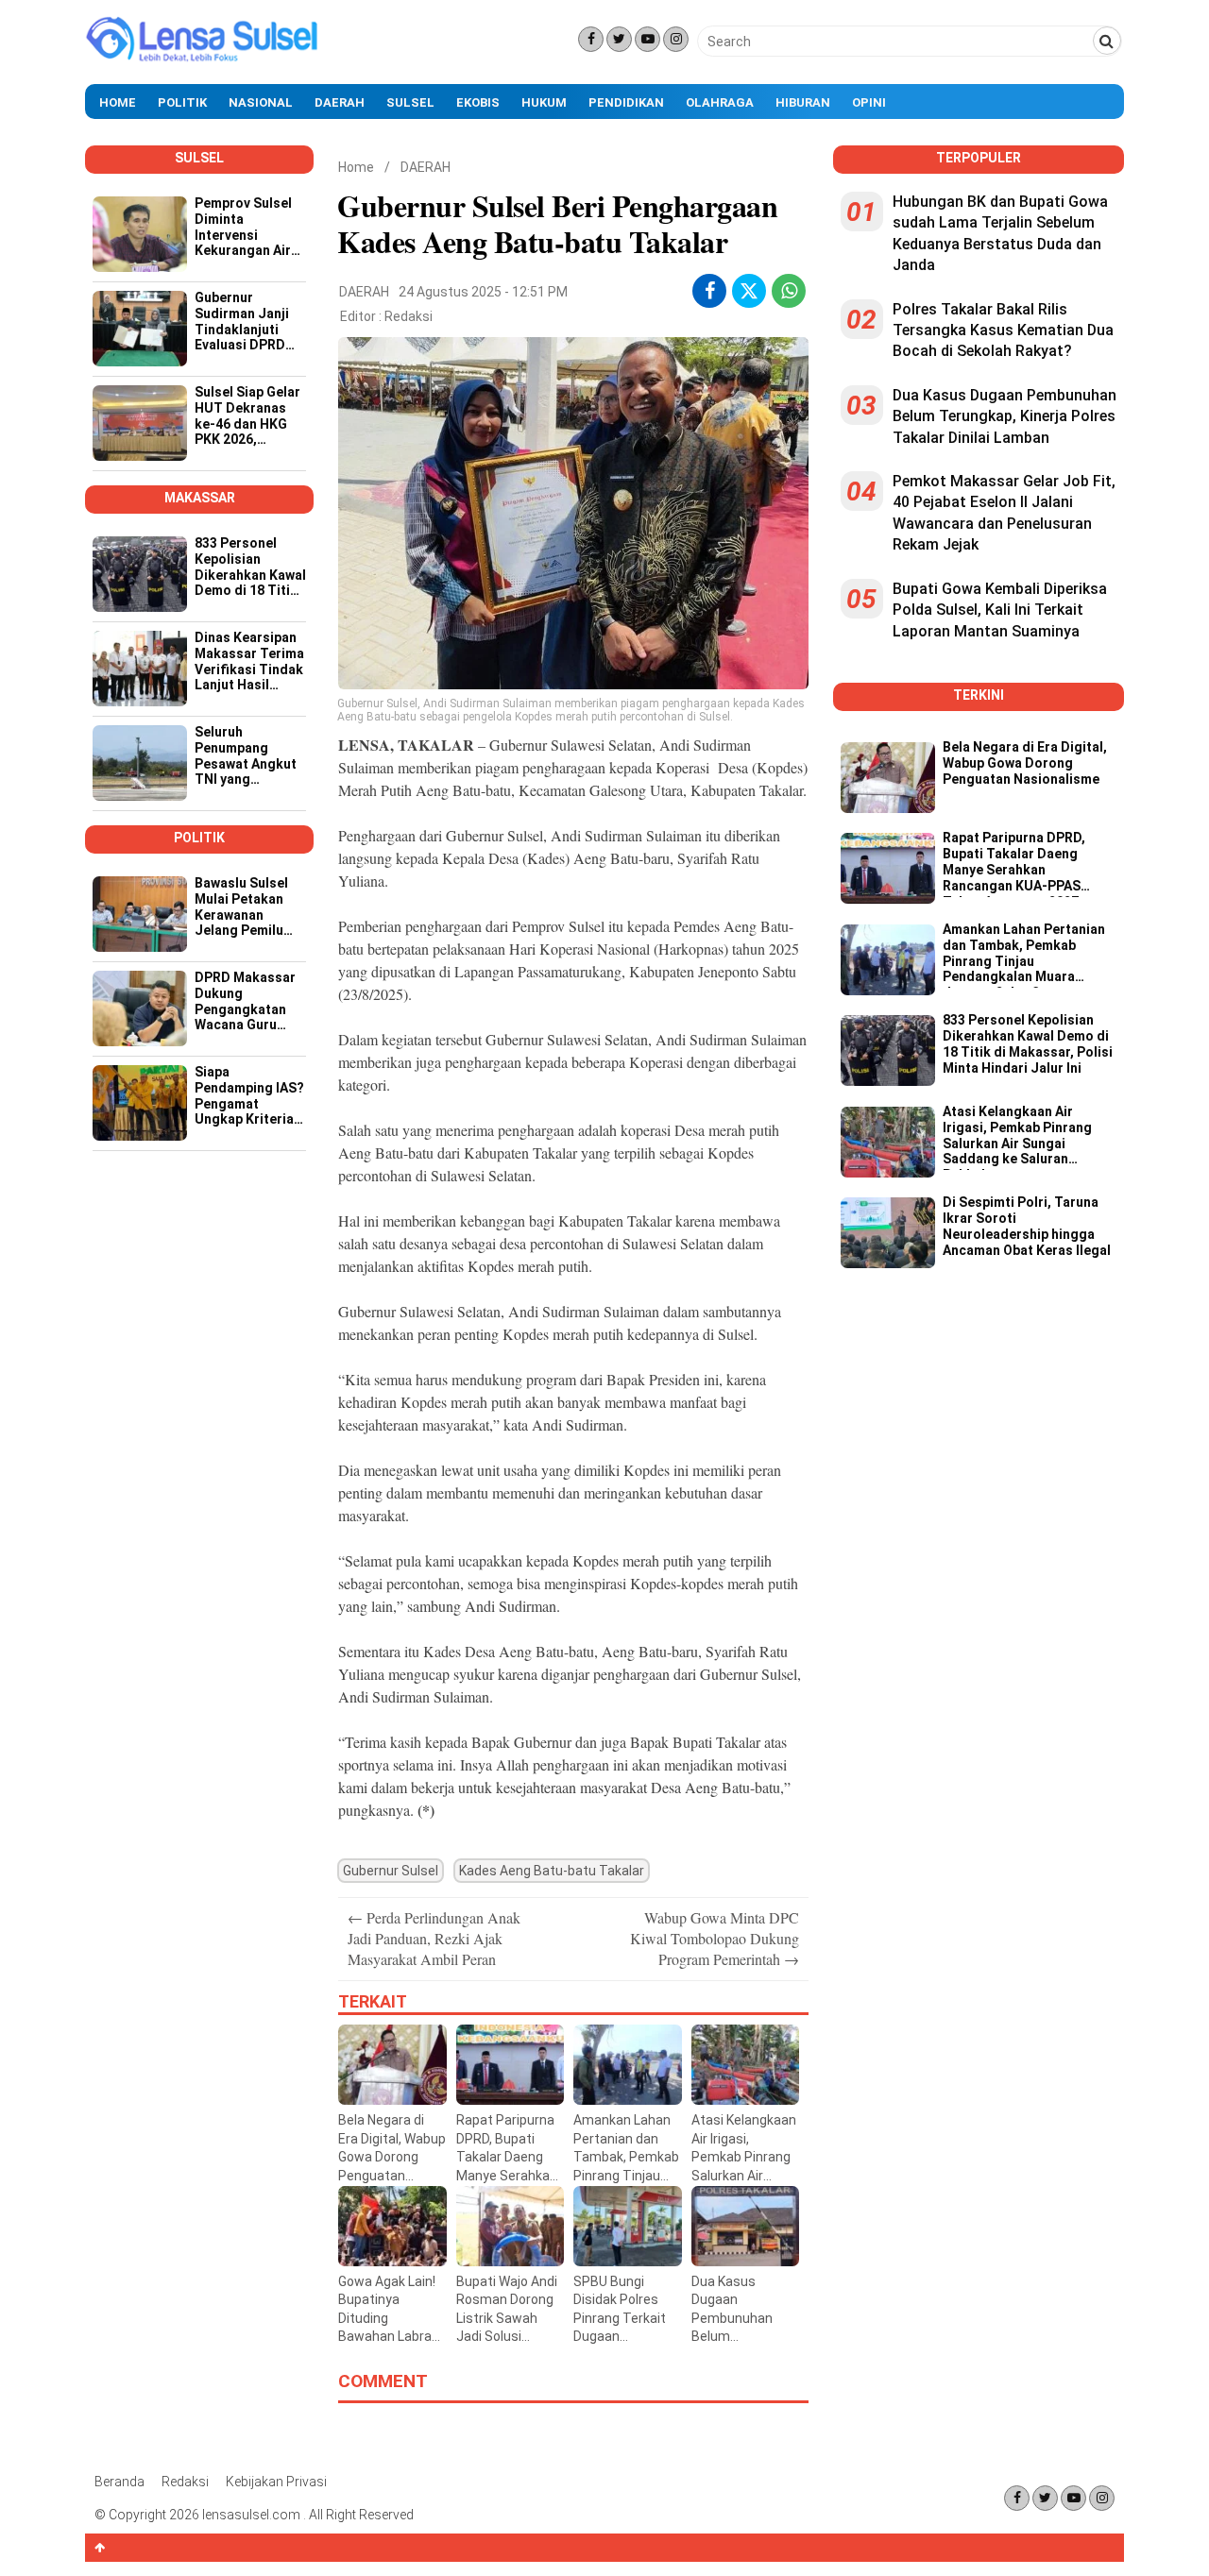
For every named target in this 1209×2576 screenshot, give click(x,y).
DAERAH (426, 167)
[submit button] (1107, 41)
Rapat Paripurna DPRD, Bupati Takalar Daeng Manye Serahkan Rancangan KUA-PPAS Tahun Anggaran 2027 (1014, 863)
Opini (869, 102)
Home (118, 102)
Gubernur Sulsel (391, 1871)
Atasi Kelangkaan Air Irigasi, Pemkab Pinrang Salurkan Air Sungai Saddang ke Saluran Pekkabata (1017, 1137)
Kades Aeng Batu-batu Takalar (552, 1871)
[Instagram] (676, 39)
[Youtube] (647, 39)
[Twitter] (619, 39)
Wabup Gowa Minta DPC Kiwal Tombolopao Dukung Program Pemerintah (715, 1939)
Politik (182, 102)
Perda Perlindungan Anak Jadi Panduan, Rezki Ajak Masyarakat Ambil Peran (434, 1939)
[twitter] (749, 294)
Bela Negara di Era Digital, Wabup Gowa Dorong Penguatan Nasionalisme (1025, 763)
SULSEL (410, 102)
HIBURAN (803, 102)
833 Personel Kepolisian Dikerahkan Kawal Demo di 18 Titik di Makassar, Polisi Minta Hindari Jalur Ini (1028, 1043)
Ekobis (478, 102)
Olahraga (720, 102)
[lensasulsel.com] (203, 59)
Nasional (261, 102)
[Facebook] (591, 39)
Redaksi (409, 316)
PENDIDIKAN (626, 102)
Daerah (340, 102)
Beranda (119, 2482)
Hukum (544, 102)
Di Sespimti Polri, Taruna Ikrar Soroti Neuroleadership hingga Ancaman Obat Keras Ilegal (1027, 1226)
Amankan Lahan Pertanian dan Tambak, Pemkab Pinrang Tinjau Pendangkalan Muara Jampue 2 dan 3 (1024, 955)
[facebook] (710, 291)
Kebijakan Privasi (276, 2482)
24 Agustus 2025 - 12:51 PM (483, 292)
